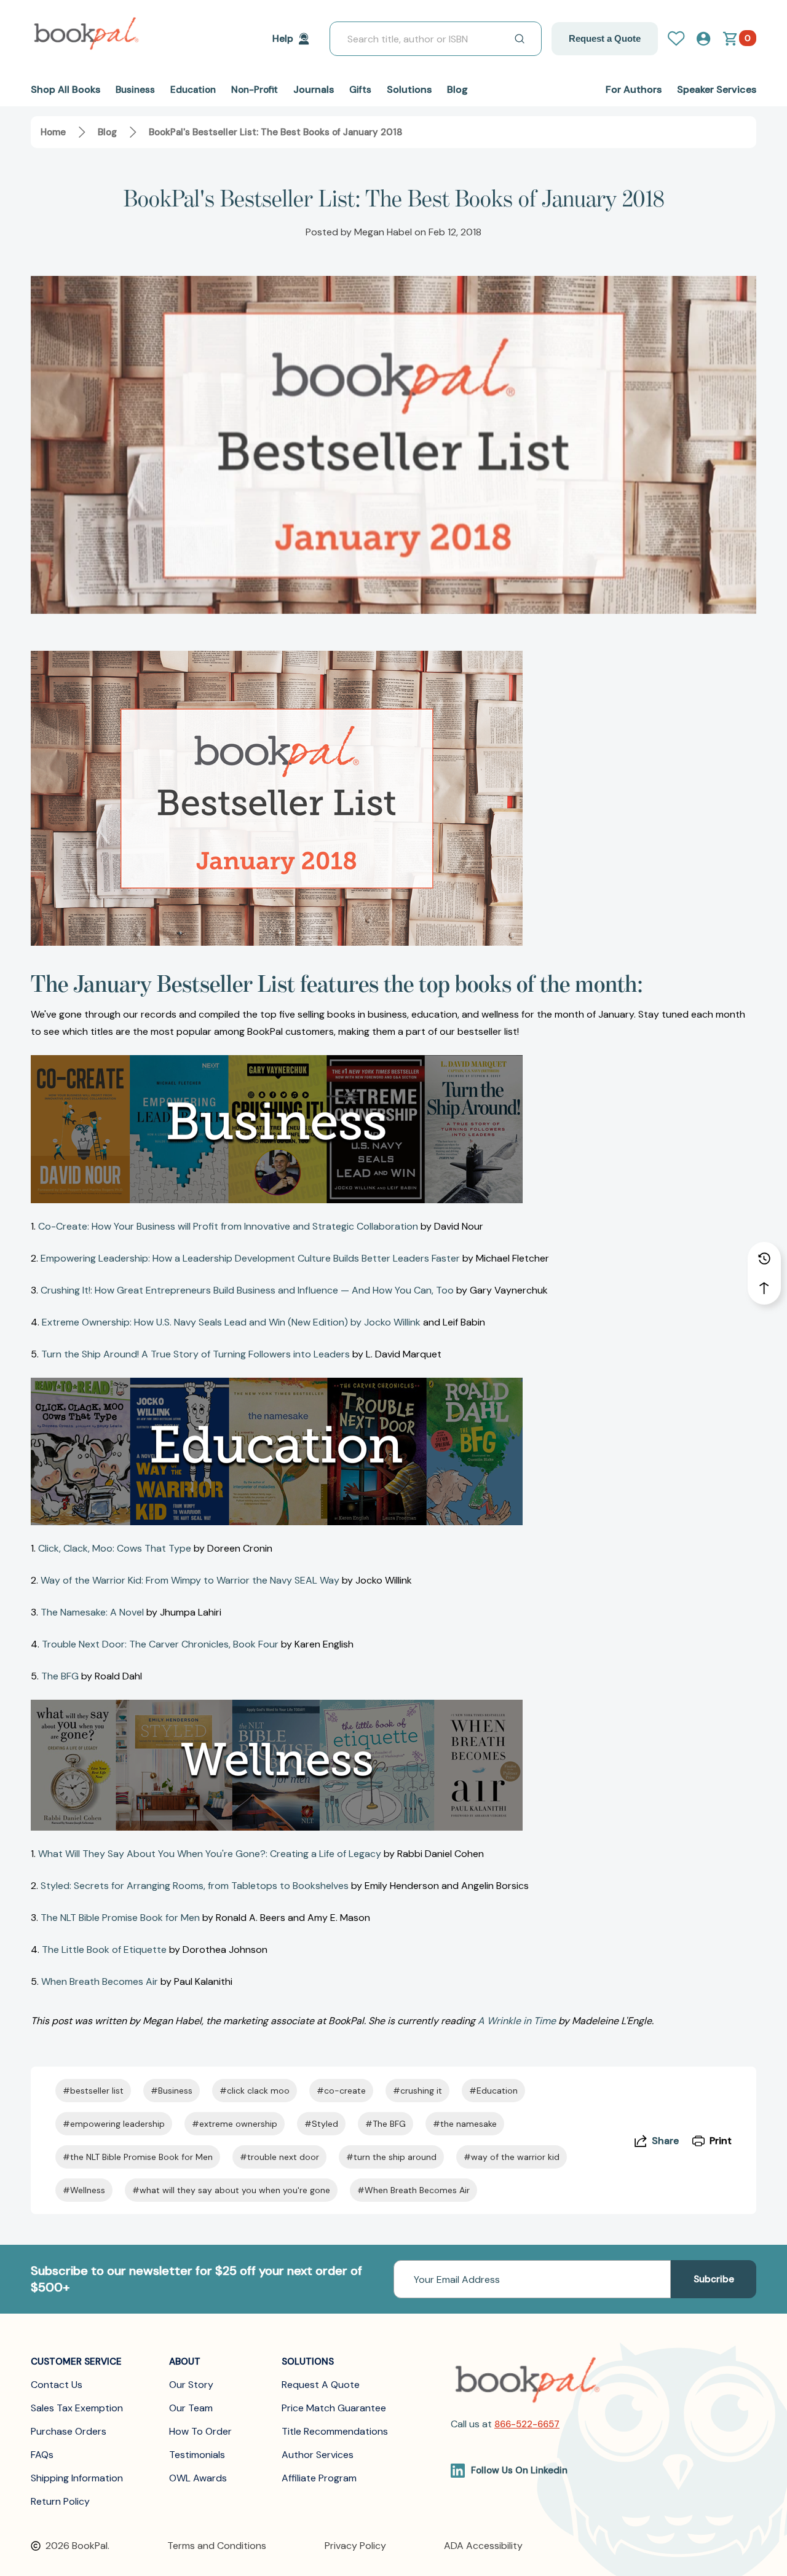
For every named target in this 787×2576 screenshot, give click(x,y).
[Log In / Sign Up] (681, 39)
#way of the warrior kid (512, 2157)
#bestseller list (93, 2091)
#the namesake (465, 2124)
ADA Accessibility (483, 2546)
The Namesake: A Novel (92, 1612)
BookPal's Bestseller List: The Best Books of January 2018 (394, 198)
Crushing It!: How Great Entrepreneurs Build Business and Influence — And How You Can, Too (247, 1290)
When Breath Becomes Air (100, 1981)
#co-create (341, 2091)
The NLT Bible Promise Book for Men (120, 1918)
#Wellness (84, 2190)
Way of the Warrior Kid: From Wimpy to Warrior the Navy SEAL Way (190, 1580)
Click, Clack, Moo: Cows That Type (115, 1548)
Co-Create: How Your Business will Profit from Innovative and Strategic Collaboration (228, 1226)
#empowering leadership (114, 2124)
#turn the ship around (391, 2157)
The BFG (60, 1676)
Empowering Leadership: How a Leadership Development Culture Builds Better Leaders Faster (250, 1258)
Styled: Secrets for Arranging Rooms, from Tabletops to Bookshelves (195, 1886)
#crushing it (417, 2091)
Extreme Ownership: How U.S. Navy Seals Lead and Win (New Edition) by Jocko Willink (231, 1322)
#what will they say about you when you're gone (231, 2190)
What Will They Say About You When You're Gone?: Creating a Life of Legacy (210, 1854)
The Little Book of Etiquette (104, 1950)
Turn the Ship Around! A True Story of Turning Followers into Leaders (196, 1354)
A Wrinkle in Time (517, 2021)
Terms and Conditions (217, 2546)
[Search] (520, 39)
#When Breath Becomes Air (413, 2190)
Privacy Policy (355, 2546)
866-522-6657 (527, 2424)
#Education (493, 2091)
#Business (172, 2091)
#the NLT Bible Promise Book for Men (138, 2157)
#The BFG (386, 2124)
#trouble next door (279, 2157)
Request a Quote (605, 38)
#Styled (321, 2124)
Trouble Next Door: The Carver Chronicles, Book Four (160, 1644)
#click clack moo (255, 2091)
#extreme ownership (235, 2124)
